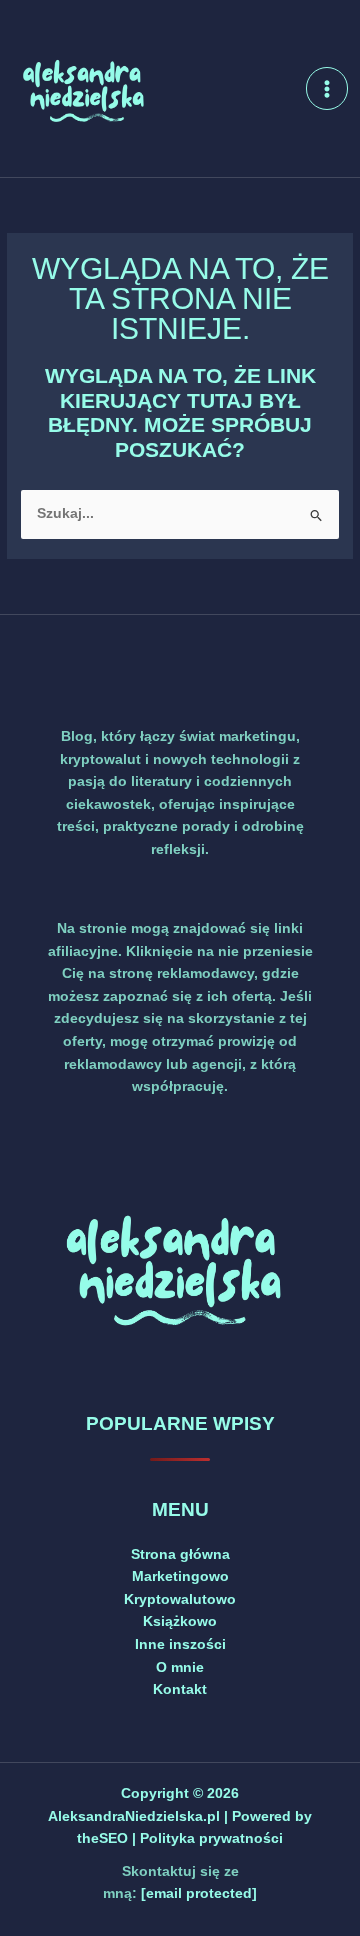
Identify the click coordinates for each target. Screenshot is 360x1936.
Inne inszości (180, 1644)
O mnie (180, 1667)
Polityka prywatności (211, 1838)
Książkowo (180, 1621)
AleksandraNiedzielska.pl (134, 1816)
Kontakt (180, 1689)
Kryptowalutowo (180, 1599)
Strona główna (180, 1554)
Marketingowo (180, 1576)
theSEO (104, 1838)
